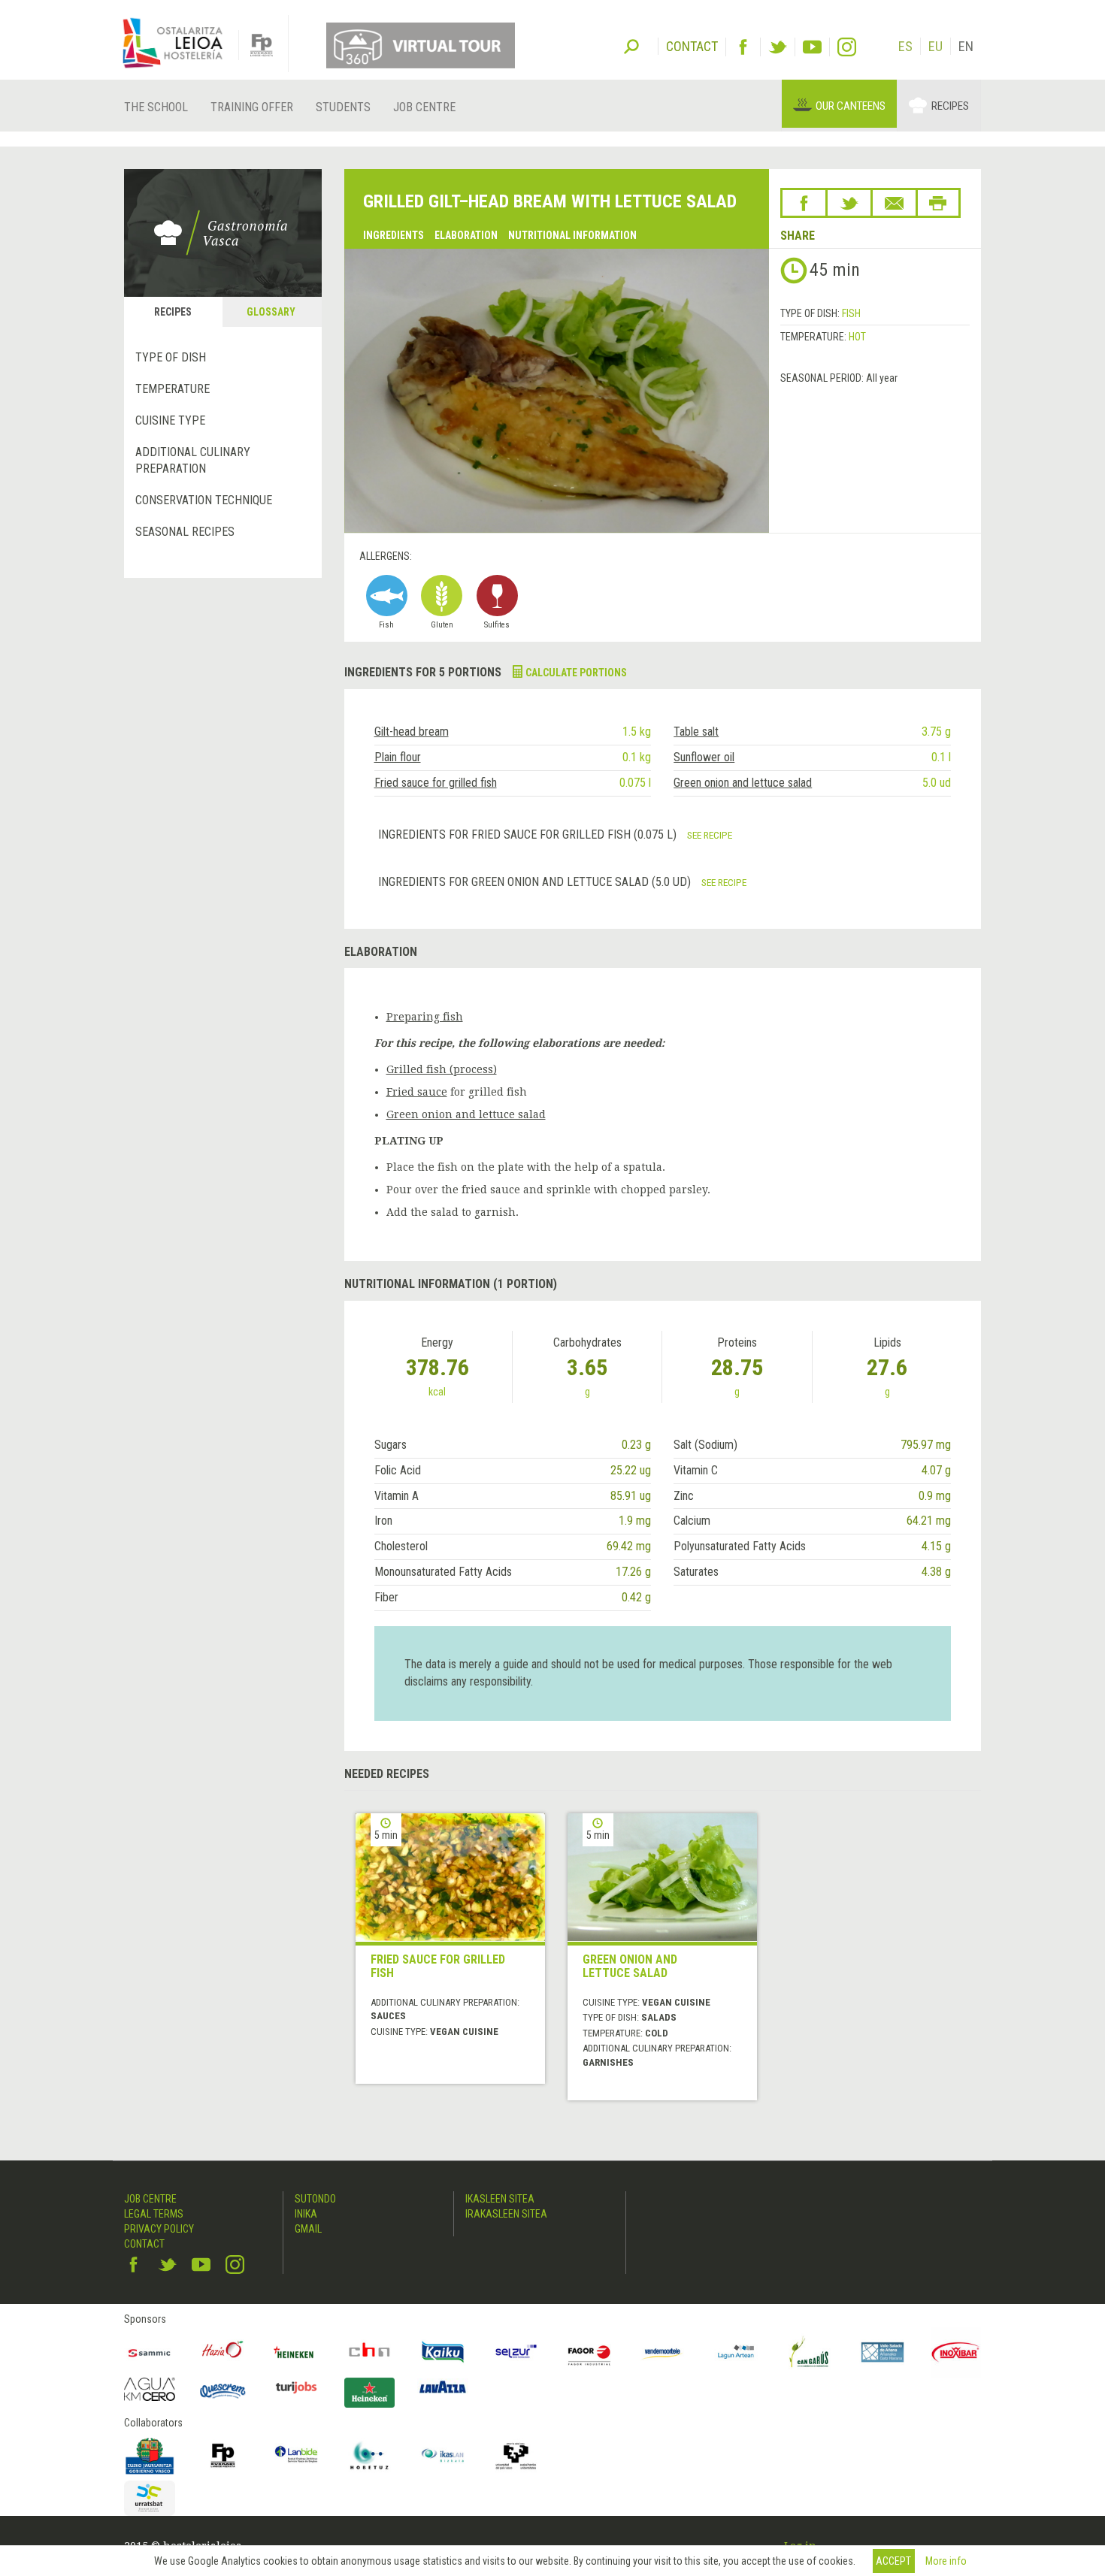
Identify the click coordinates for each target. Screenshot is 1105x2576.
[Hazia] (223, 2352)
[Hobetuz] (370, 2456)
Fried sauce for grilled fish (436, 783)
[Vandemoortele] (663, 2352)
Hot (857, 337)
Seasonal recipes (185, 532)
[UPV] (516, 2456)
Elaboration (466, 235)
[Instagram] (847, 47)
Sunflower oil (704, 757)
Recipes (950, 106)
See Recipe (710, 835)
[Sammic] (150, 2352)
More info (946, 2561)
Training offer (252, 107)
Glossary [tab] (271, 312)
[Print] (938, 203)
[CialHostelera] (370, 2352)
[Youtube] (812, 47)
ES (905, 46)
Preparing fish (425, 1017)
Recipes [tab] (173, 312)
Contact (144, 2244)
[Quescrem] (223, 2391)
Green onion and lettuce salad (743, 783)
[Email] (894, 203)
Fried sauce (417, 1092)
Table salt (696, 732)
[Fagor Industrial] (589, 2352)
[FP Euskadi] (223, 2456)
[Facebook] (743, 47)
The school (156, 107)
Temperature (173, 389)
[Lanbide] (296, 2456)
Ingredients (394, 235)
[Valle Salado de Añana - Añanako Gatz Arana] (882, 2352)
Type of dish (171, 357)
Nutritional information (572, 235)
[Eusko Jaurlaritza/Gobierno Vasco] (150, 2456)
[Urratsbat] (150, 2498)
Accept (893, 2561)
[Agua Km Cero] (150, 2389)
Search (631, 45)
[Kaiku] (443, 2352)
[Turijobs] (296, 2387)
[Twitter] (778, 47)
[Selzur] (516, 2352)
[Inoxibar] (956, 2352)
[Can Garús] (810, 2352)
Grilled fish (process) (442, 1069)
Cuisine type (170, 420)
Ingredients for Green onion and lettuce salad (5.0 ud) (536, 882)
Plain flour (398, 757)
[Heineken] (296, 2352)
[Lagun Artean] (736, 2352)
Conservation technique (204, 500)
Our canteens (851, 106)
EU (935, 46)
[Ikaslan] (443, 2456)
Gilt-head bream (412, 732)
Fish (851, 313)
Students (343, 107)
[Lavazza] (443, 2386)
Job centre (424, 107)
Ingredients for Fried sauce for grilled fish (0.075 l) (529, 834)
